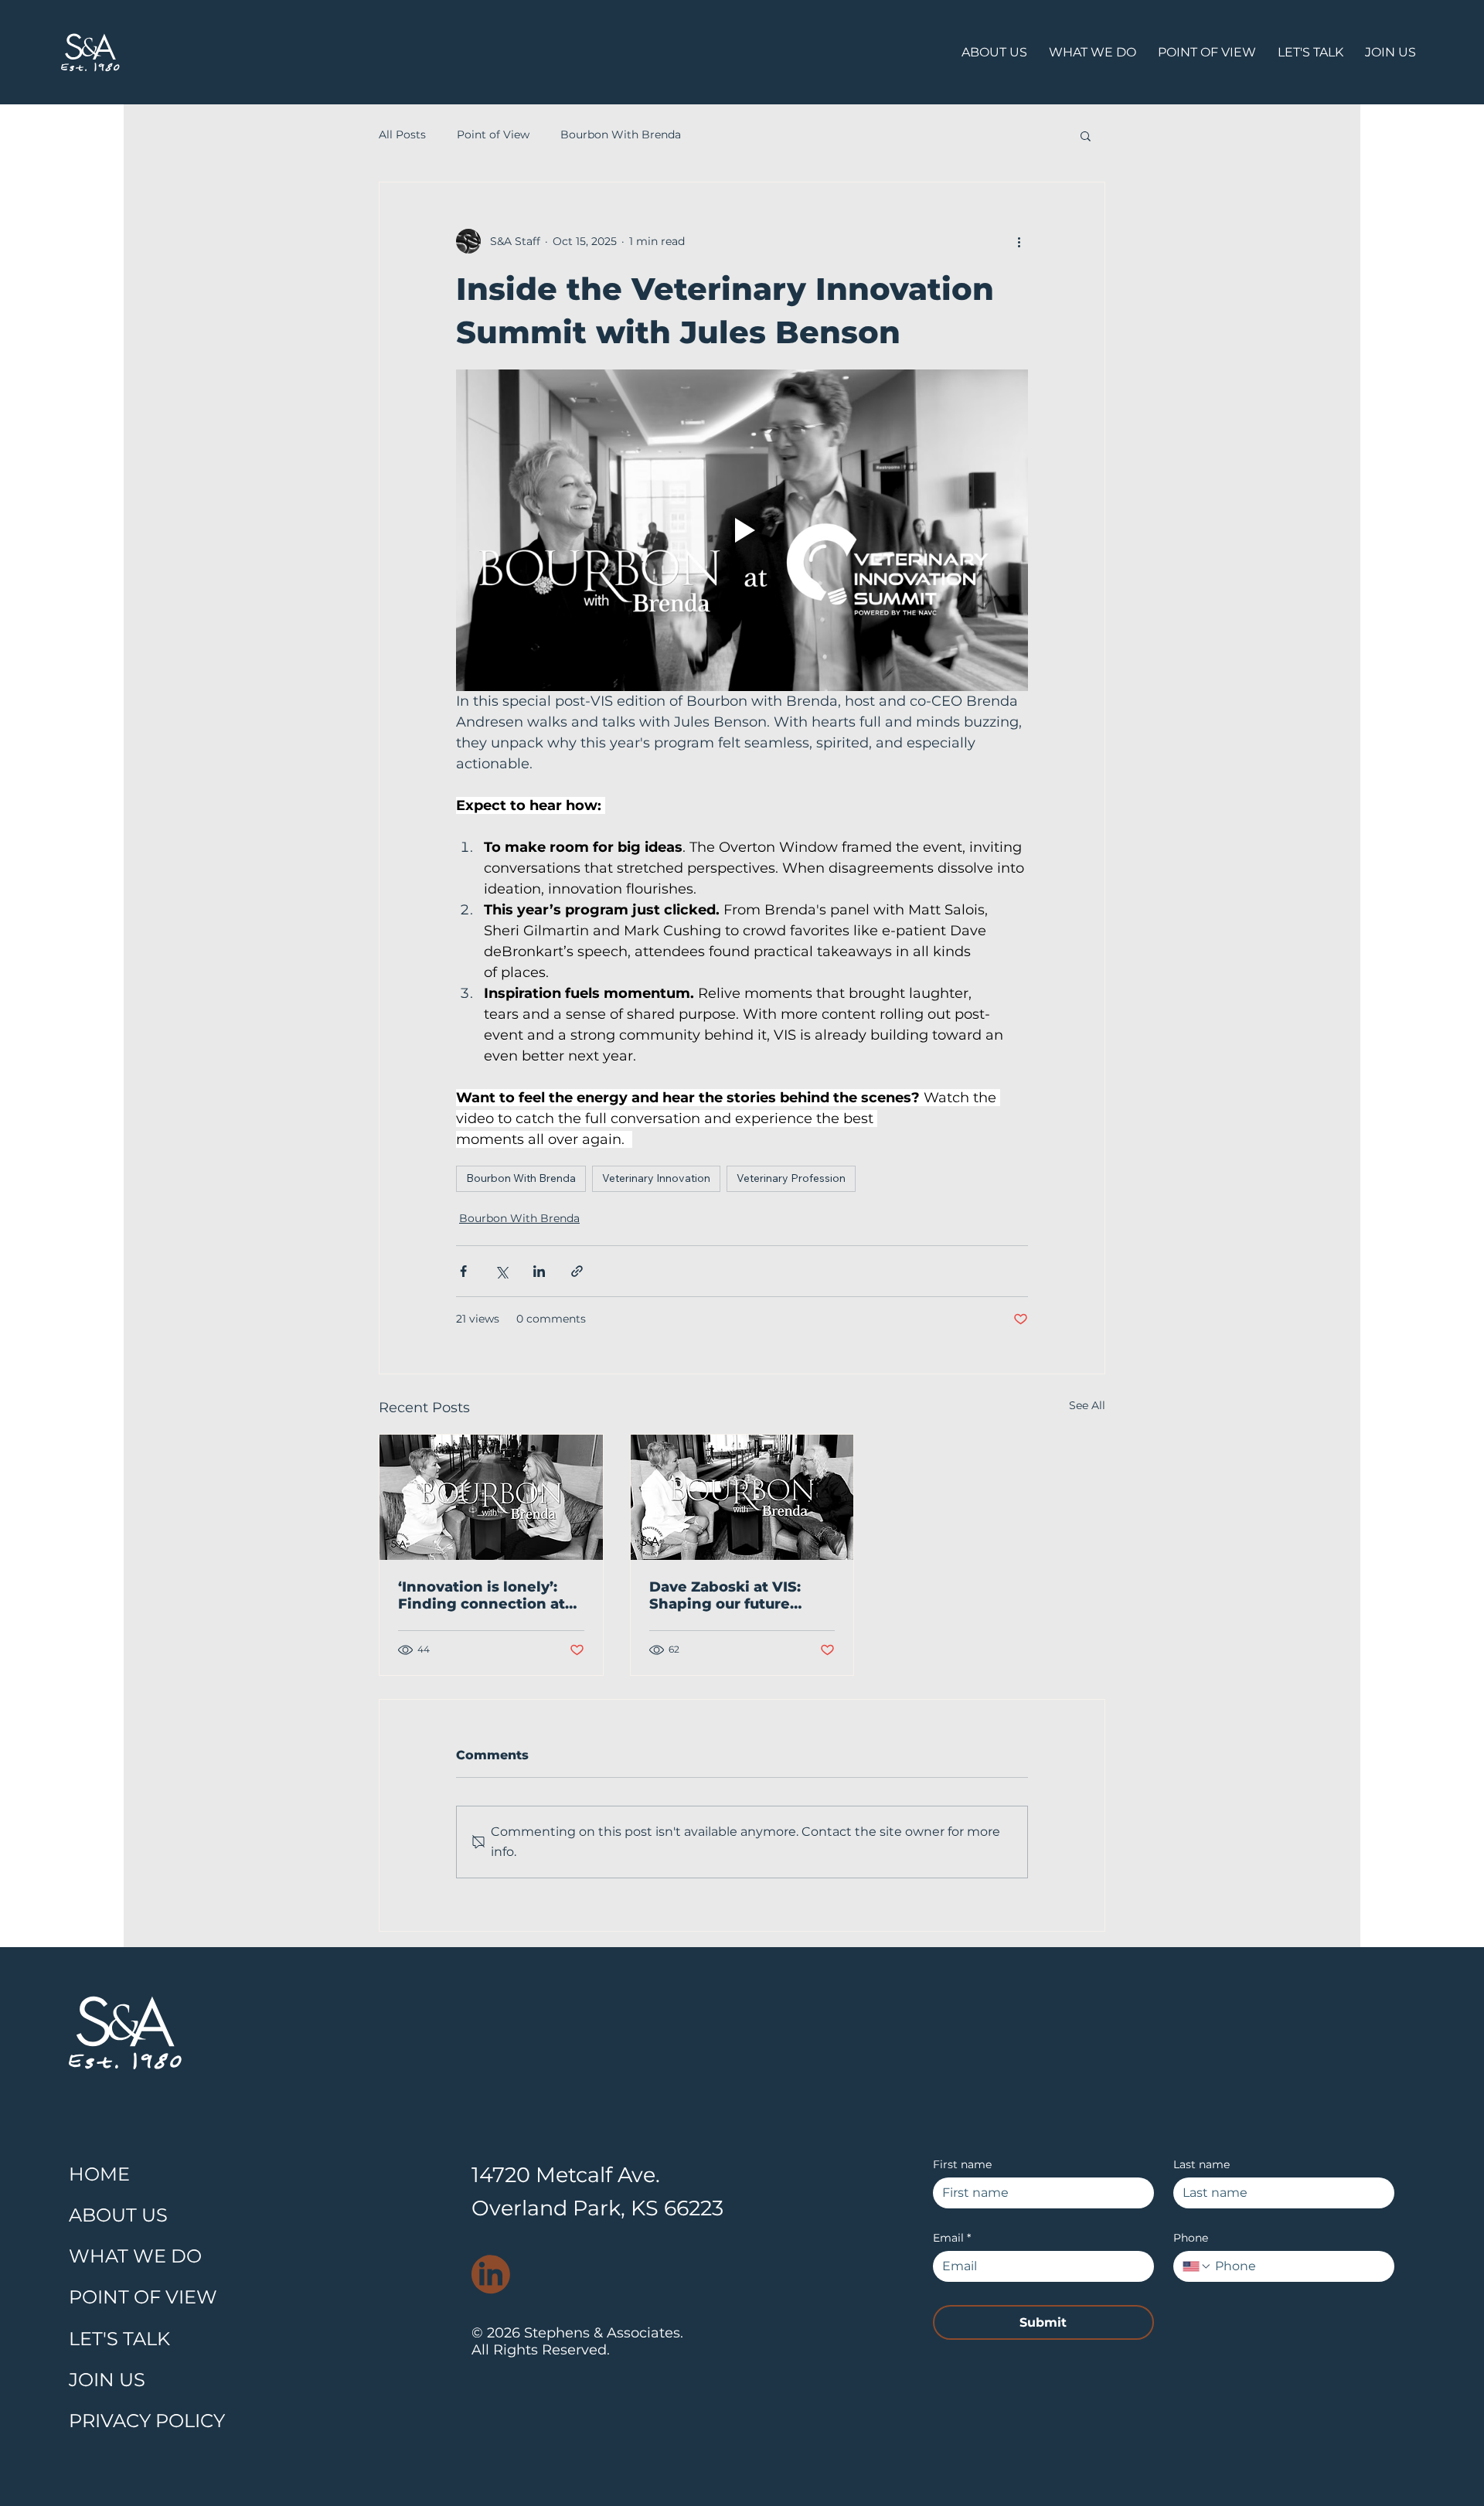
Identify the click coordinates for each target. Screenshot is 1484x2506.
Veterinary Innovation (656, 1178)
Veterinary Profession (791, 1178)
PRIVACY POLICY (147, 2421)
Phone (1191, 2238)
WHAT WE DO (135, 2256)
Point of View (493, 134)
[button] (1086, 135)
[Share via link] (577, 1271)
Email (952, 2238)
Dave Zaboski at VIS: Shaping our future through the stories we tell (735, 1595)
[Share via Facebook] (463, 1271)
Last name (1201, 2165)
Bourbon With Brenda (621, 134)
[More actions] (1019, 241)
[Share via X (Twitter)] (501, 1271)
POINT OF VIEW (143, 2297)
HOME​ (99, 2174)
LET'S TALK (119, 2339)
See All (1087, 1405)
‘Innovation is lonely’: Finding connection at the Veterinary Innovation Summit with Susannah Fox (489, 1595)
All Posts (402, 134)
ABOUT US (118, 2215)
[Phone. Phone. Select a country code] (1197, 2266)
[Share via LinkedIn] (539, 1271)
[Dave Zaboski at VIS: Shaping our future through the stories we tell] (742, 1497)
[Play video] (742, 530)
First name (962, 2165)
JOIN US (107, 2380)
